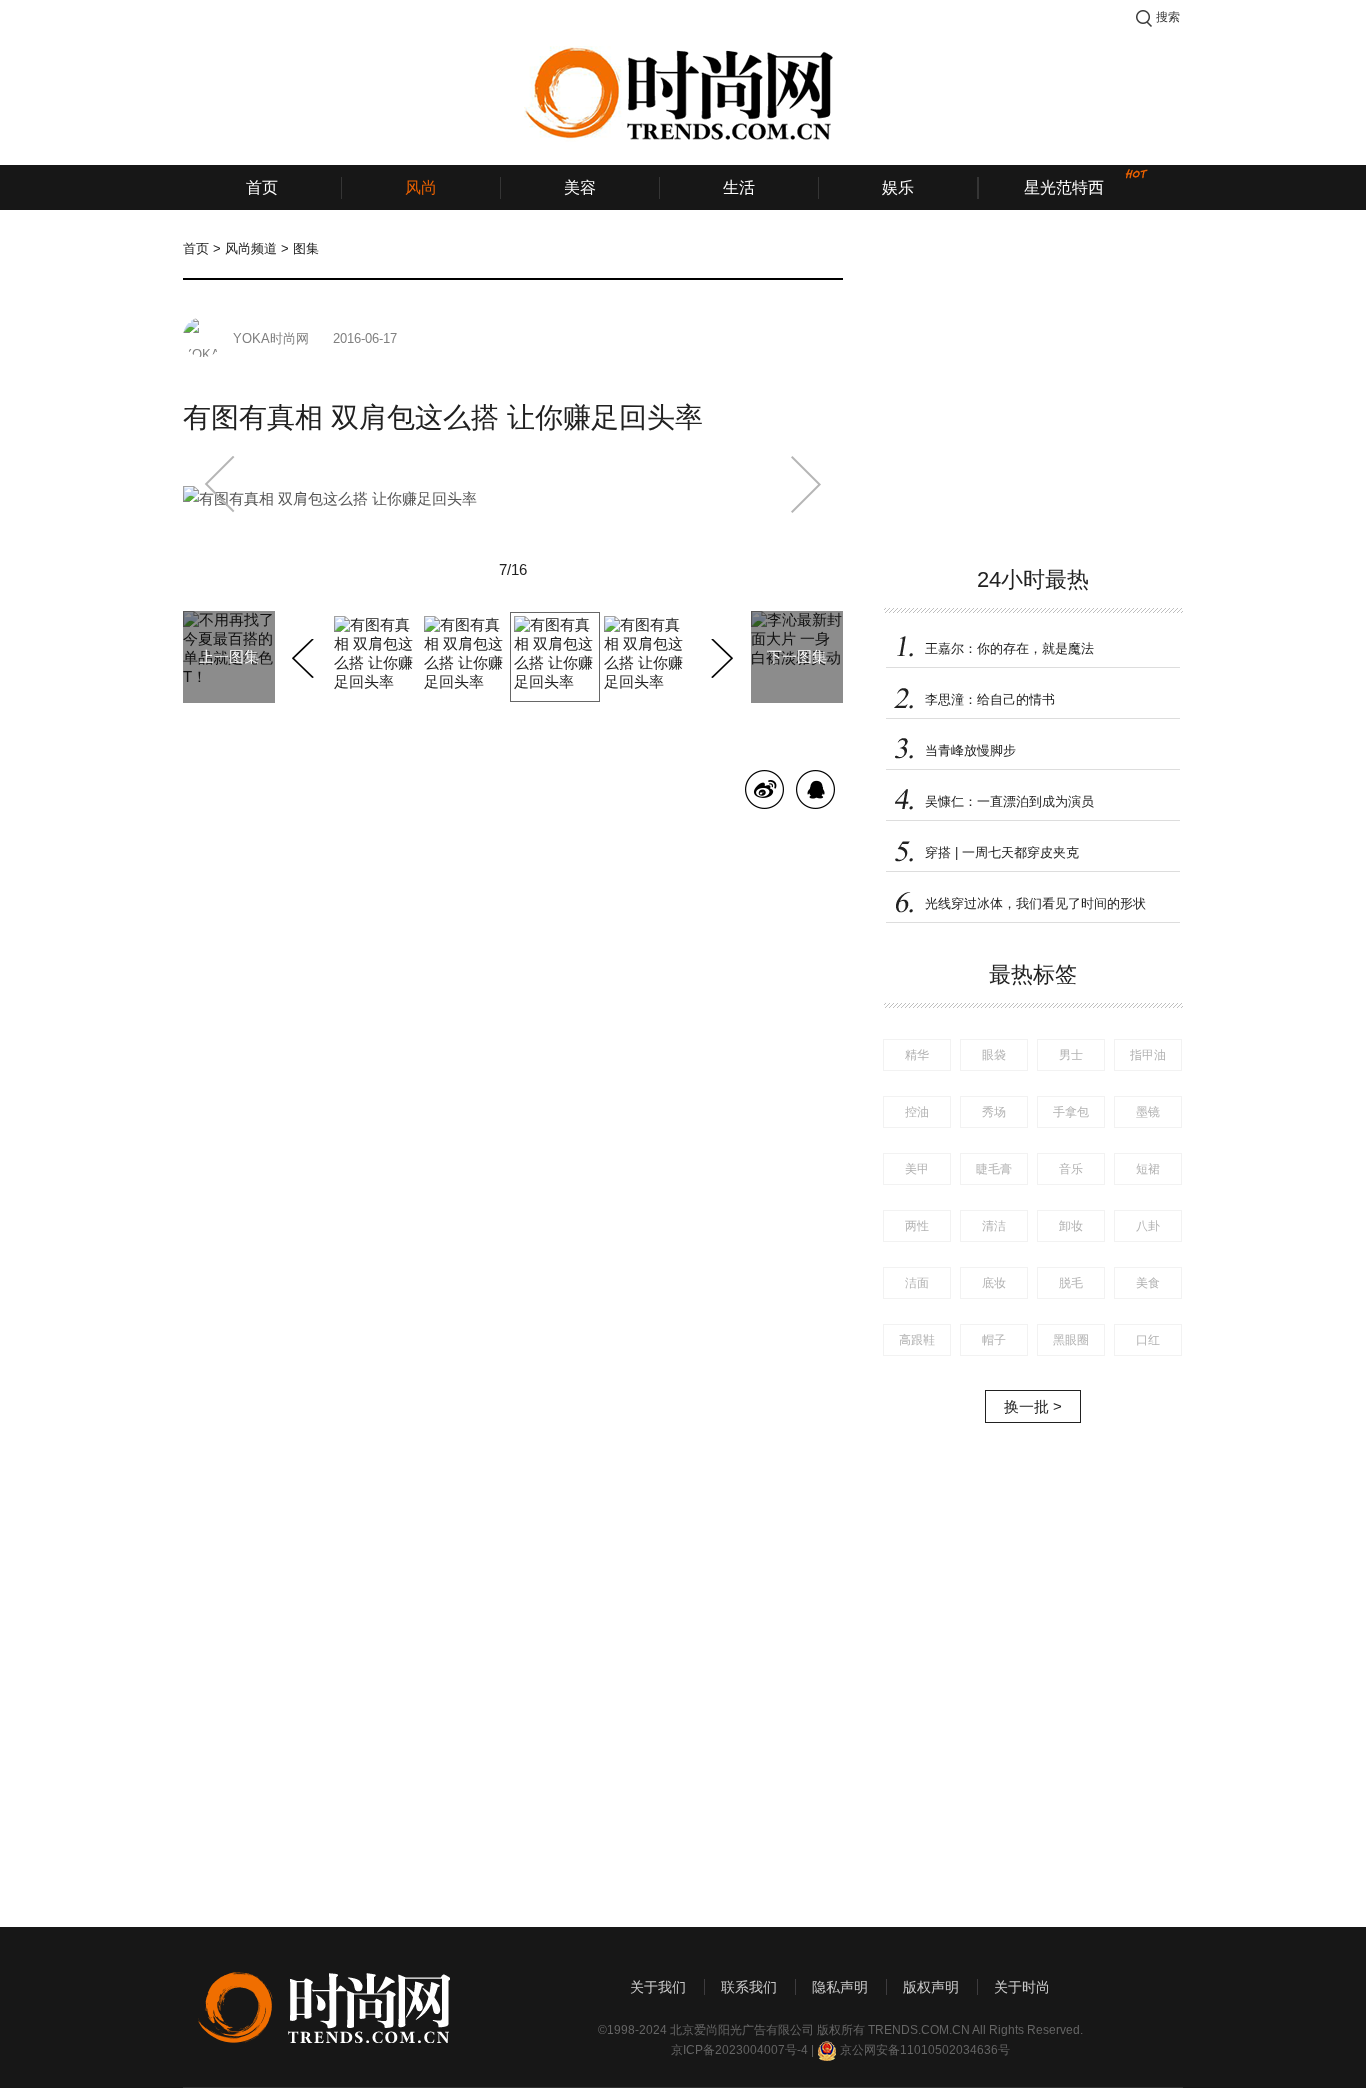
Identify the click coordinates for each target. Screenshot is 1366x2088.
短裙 (1148, 1169)
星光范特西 (1064, 187)
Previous (305, 655)
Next (719, 655)
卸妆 (1071, 1226)
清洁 (994, 1226)
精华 (917, 1055)
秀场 (994, 1112)
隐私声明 (840, 1987)
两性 (917, 1226)
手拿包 (1071, 1112)
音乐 (1071, 1169)
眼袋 (994, 1055)
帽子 (994, 1340)
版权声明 (931, 1987)
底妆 (994, 1283)
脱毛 (1071, 1283)
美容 (580, 187)
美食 (1148, 1283)
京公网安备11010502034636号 (925, 2050)
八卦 (1148, 1226)
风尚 (421, 187)
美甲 (917, 1169)
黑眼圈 (1071, 1340)
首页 (262, 187)
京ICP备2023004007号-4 (739, 2050)
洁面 (917, 1283)
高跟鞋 (917, 1340)
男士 (1071, 1055)
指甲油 (1148, 1055)
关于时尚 (1022, 1987)
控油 (917, 1112)
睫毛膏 (994, 1169)
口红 (1148, 1340)
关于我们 (658, 1987)
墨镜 (1148, 1112)
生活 (739, 187)
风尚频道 (251, 248)
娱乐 (898, 187)
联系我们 (749, 1987)
